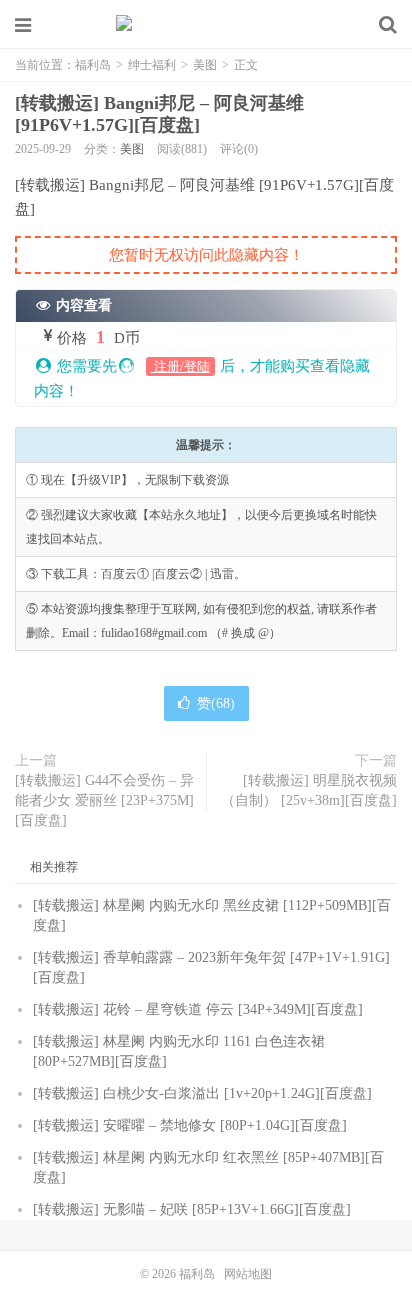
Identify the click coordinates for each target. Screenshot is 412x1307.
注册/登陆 (180, 366)
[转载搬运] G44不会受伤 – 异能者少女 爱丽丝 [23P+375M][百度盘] (104, 800)
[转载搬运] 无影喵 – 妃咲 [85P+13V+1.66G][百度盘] (192, 1209)
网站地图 (248, 1274)
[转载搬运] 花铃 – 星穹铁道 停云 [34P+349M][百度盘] (198, 1009)
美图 (205, 65)
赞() (216, 703)
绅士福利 (152, 65)
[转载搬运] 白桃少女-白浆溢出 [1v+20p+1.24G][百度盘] (202, 1093)
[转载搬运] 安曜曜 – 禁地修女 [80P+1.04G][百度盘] (190, 1125)
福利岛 (206, 25)
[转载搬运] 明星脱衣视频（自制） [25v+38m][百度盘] (309, 790)
